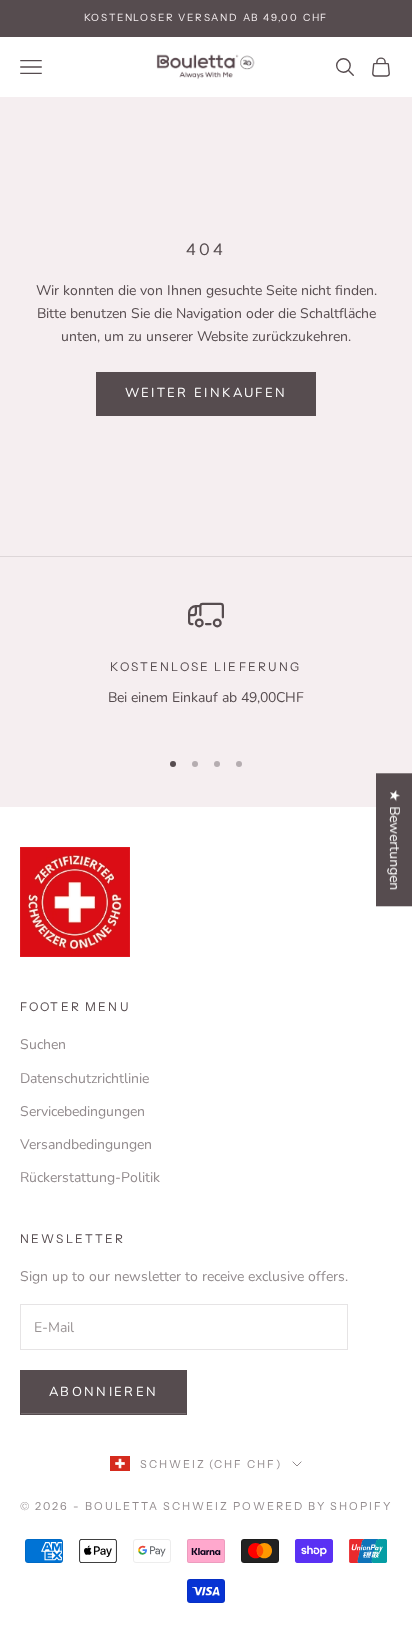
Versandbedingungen (86, 1144)
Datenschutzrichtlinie (84, 1078)
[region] (206, 663)
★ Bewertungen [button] (394, 839)
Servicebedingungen (82, 1111)
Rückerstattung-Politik (90, 1177)
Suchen (43, 1044)
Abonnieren (103, 1392)
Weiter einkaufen (206, 393)
